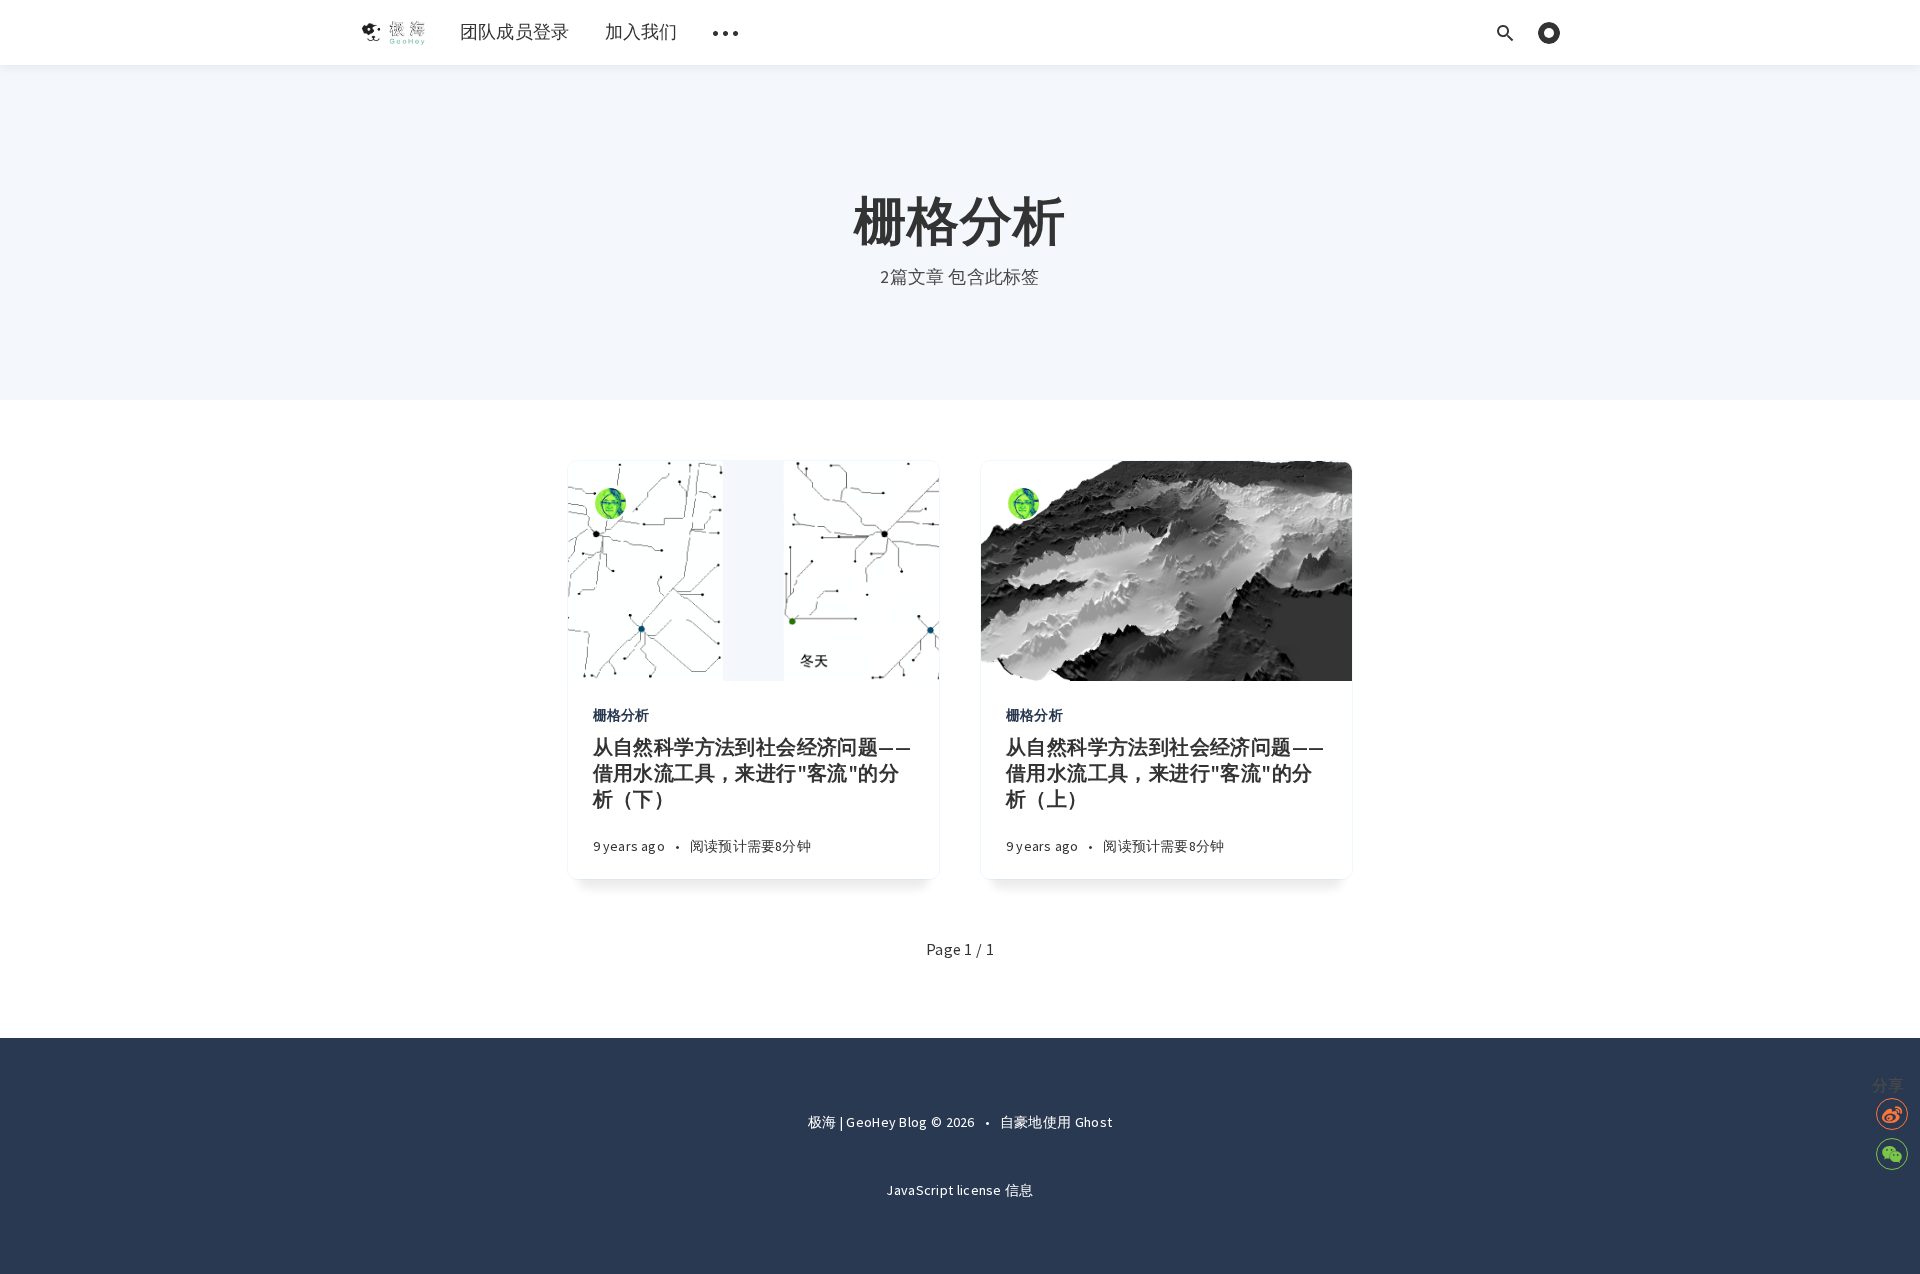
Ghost (1094, 1122)
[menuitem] (392, 32)
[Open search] (1505, 32)
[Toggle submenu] (726, 32)
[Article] (753, 571)
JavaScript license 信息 (959, 1190)
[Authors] (610, 503)
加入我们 (641, 31)
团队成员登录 (515, 31)
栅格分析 (621, 715)
